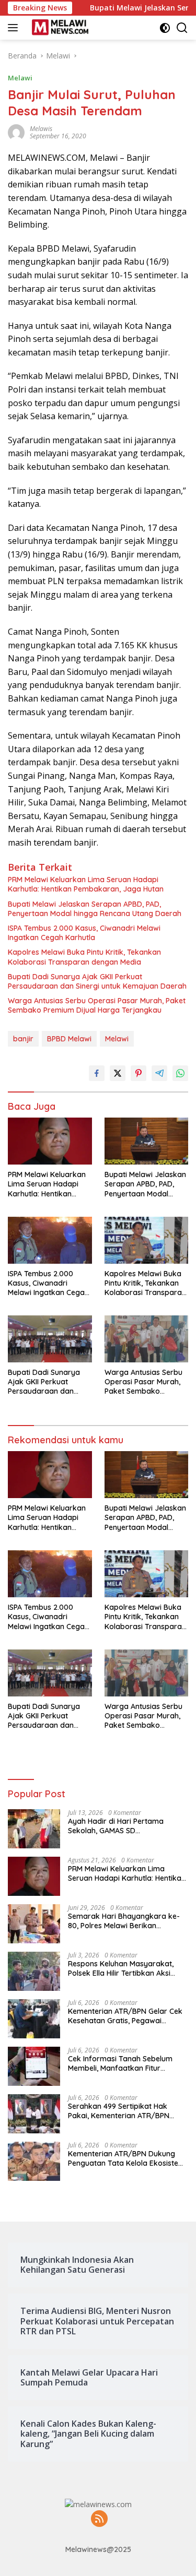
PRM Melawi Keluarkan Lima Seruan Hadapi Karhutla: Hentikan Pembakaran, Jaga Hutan (86, 884)
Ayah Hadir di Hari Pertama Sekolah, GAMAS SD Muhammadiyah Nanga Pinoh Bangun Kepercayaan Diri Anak (123, 1826)
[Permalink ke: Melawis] (16, 132)
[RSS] (99, 2519)
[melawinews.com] (59, 28)
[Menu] (15, 28)
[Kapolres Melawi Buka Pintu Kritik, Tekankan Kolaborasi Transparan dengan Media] (147, 1240)
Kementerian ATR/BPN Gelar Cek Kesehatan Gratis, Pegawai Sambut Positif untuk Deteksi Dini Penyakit (125, 2016)
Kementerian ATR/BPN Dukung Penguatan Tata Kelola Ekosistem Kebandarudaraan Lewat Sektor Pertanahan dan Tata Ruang (126, 2158)
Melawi (20, 78)
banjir (23, 1039)
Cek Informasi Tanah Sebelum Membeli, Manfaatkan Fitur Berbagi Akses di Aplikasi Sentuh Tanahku (124, 2063)
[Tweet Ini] (118, 1073)
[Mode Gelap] (165, 28)
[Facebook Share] (97, 1073)
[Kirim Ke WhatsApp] (180, 1073)
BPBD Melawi (69, 1039)
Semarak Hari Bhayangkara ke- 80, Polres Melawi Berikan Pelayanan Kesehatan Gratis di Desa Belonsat (124, 1921)
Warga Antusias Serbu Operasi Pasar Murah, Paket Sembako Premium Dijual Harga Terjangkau (97, 1005)
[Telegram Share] (159, 1073)
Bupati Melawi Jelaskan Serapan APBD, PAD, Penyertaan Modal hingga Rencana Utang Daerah (95, 909)
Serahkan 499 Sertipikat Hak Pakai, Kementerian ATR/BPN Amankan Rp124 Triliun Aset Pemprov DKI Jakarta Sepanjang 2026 (126, 2111)
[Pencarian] (182, 28)
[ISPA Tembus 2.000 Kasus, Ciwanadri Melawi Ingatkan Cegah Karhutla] (50, 1240)
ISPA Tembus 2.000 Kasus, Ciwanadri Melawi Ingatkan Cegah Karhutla (84, 933)
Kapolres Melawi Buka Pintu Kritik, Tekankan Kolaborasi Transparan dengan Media (84, 957)
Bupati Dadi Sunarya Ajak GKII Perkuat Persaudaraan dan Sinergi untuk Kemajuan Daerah (97, 981)
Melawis (41, 129)
